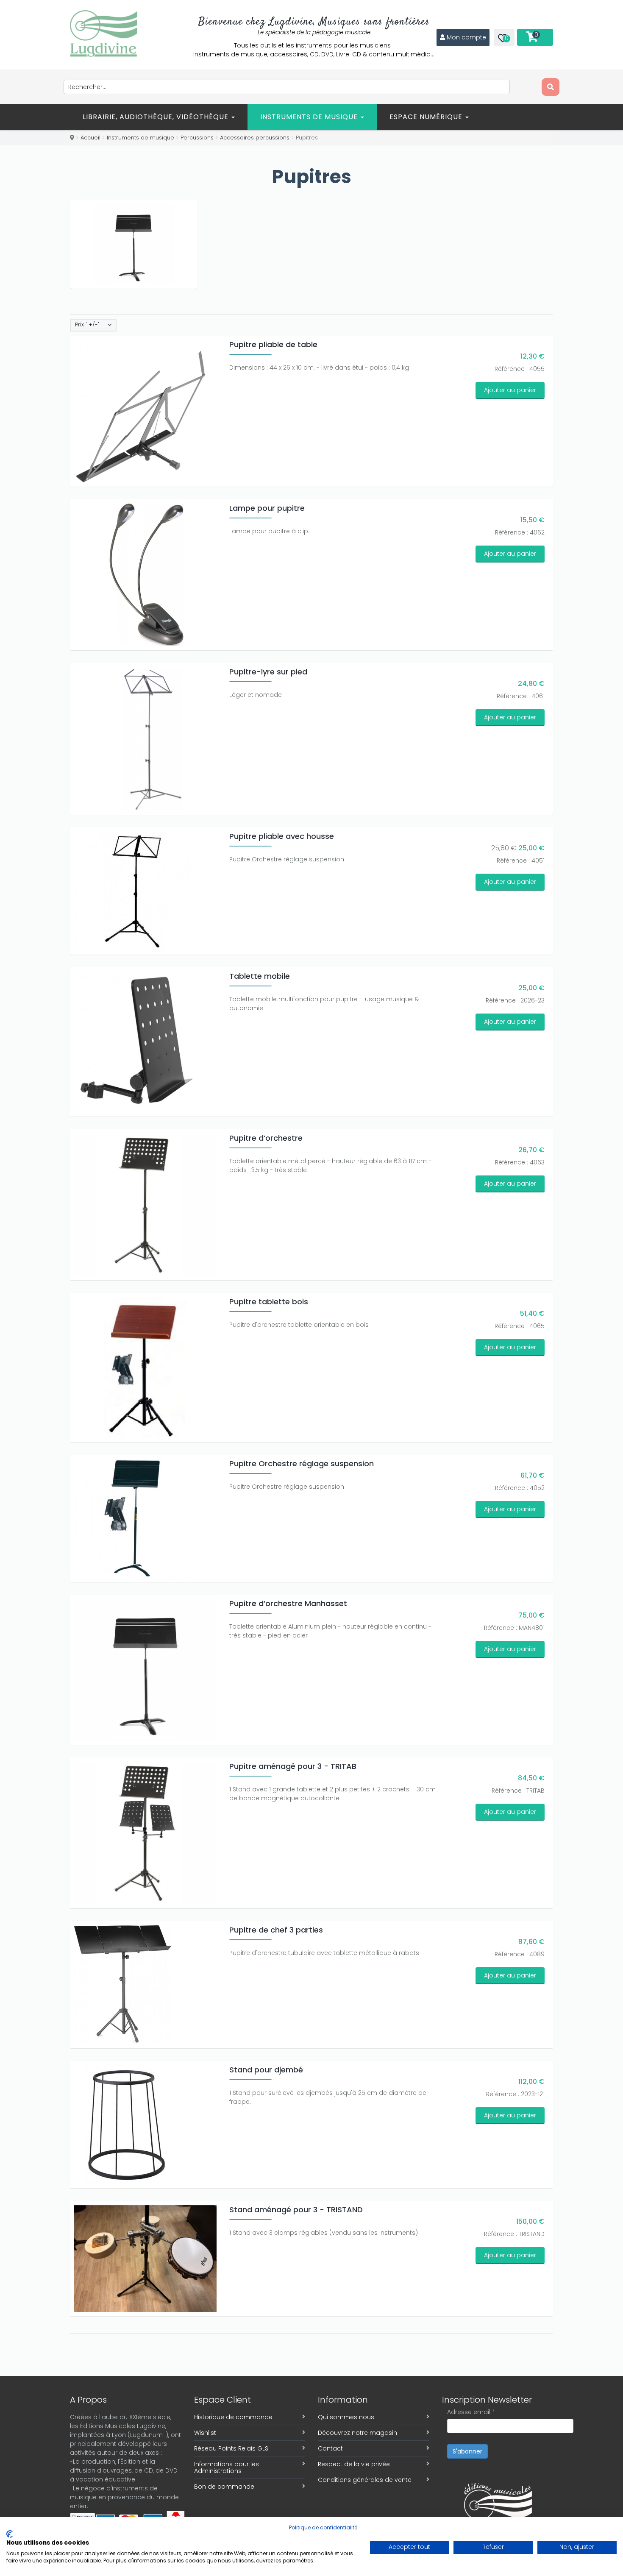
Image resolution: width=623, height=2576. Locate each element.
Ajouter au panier (510, 390)
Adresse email (471, 2412)
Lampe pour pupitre (267, 508)
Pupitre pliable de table (273, 344)
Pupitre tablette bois (269, 1302)
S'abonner (467, 2451)
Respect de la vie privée (354, 2464)
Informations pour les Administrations (227, 2467)
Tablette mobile (260, 976)
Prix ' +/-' (87, 325)
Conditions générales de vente (365, 2480)
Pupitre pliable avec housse (282, 836)
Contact (330, 2448)
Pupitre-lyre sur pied (268, 672)
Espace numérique (427, 117)
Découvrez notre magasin (357, 2433)
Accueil (90, 138)
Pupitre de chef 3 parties (276, 1930)
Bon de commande (224, 2487)
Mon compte (466, 37)
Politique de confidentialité (323, 2527)
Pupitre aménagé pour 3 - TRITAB (293, 1766)
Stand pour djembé (266, 2070)
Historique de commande (233, 2417)
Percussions (197, 138)
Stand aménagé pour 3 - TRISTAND (296, 2210)
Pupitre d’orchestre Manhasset (288, 1603)
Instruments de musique (310, 117)
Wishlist (205, 2433)
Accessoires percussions (255, 138)
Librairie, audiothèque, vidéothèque (157, 117)
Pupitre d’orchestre (266, 1138)
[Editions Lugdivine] (104, 33)
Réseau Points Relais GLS (231, 2448)
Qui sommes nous (346, 2417)
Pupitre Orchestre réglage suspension (302, 1463)
